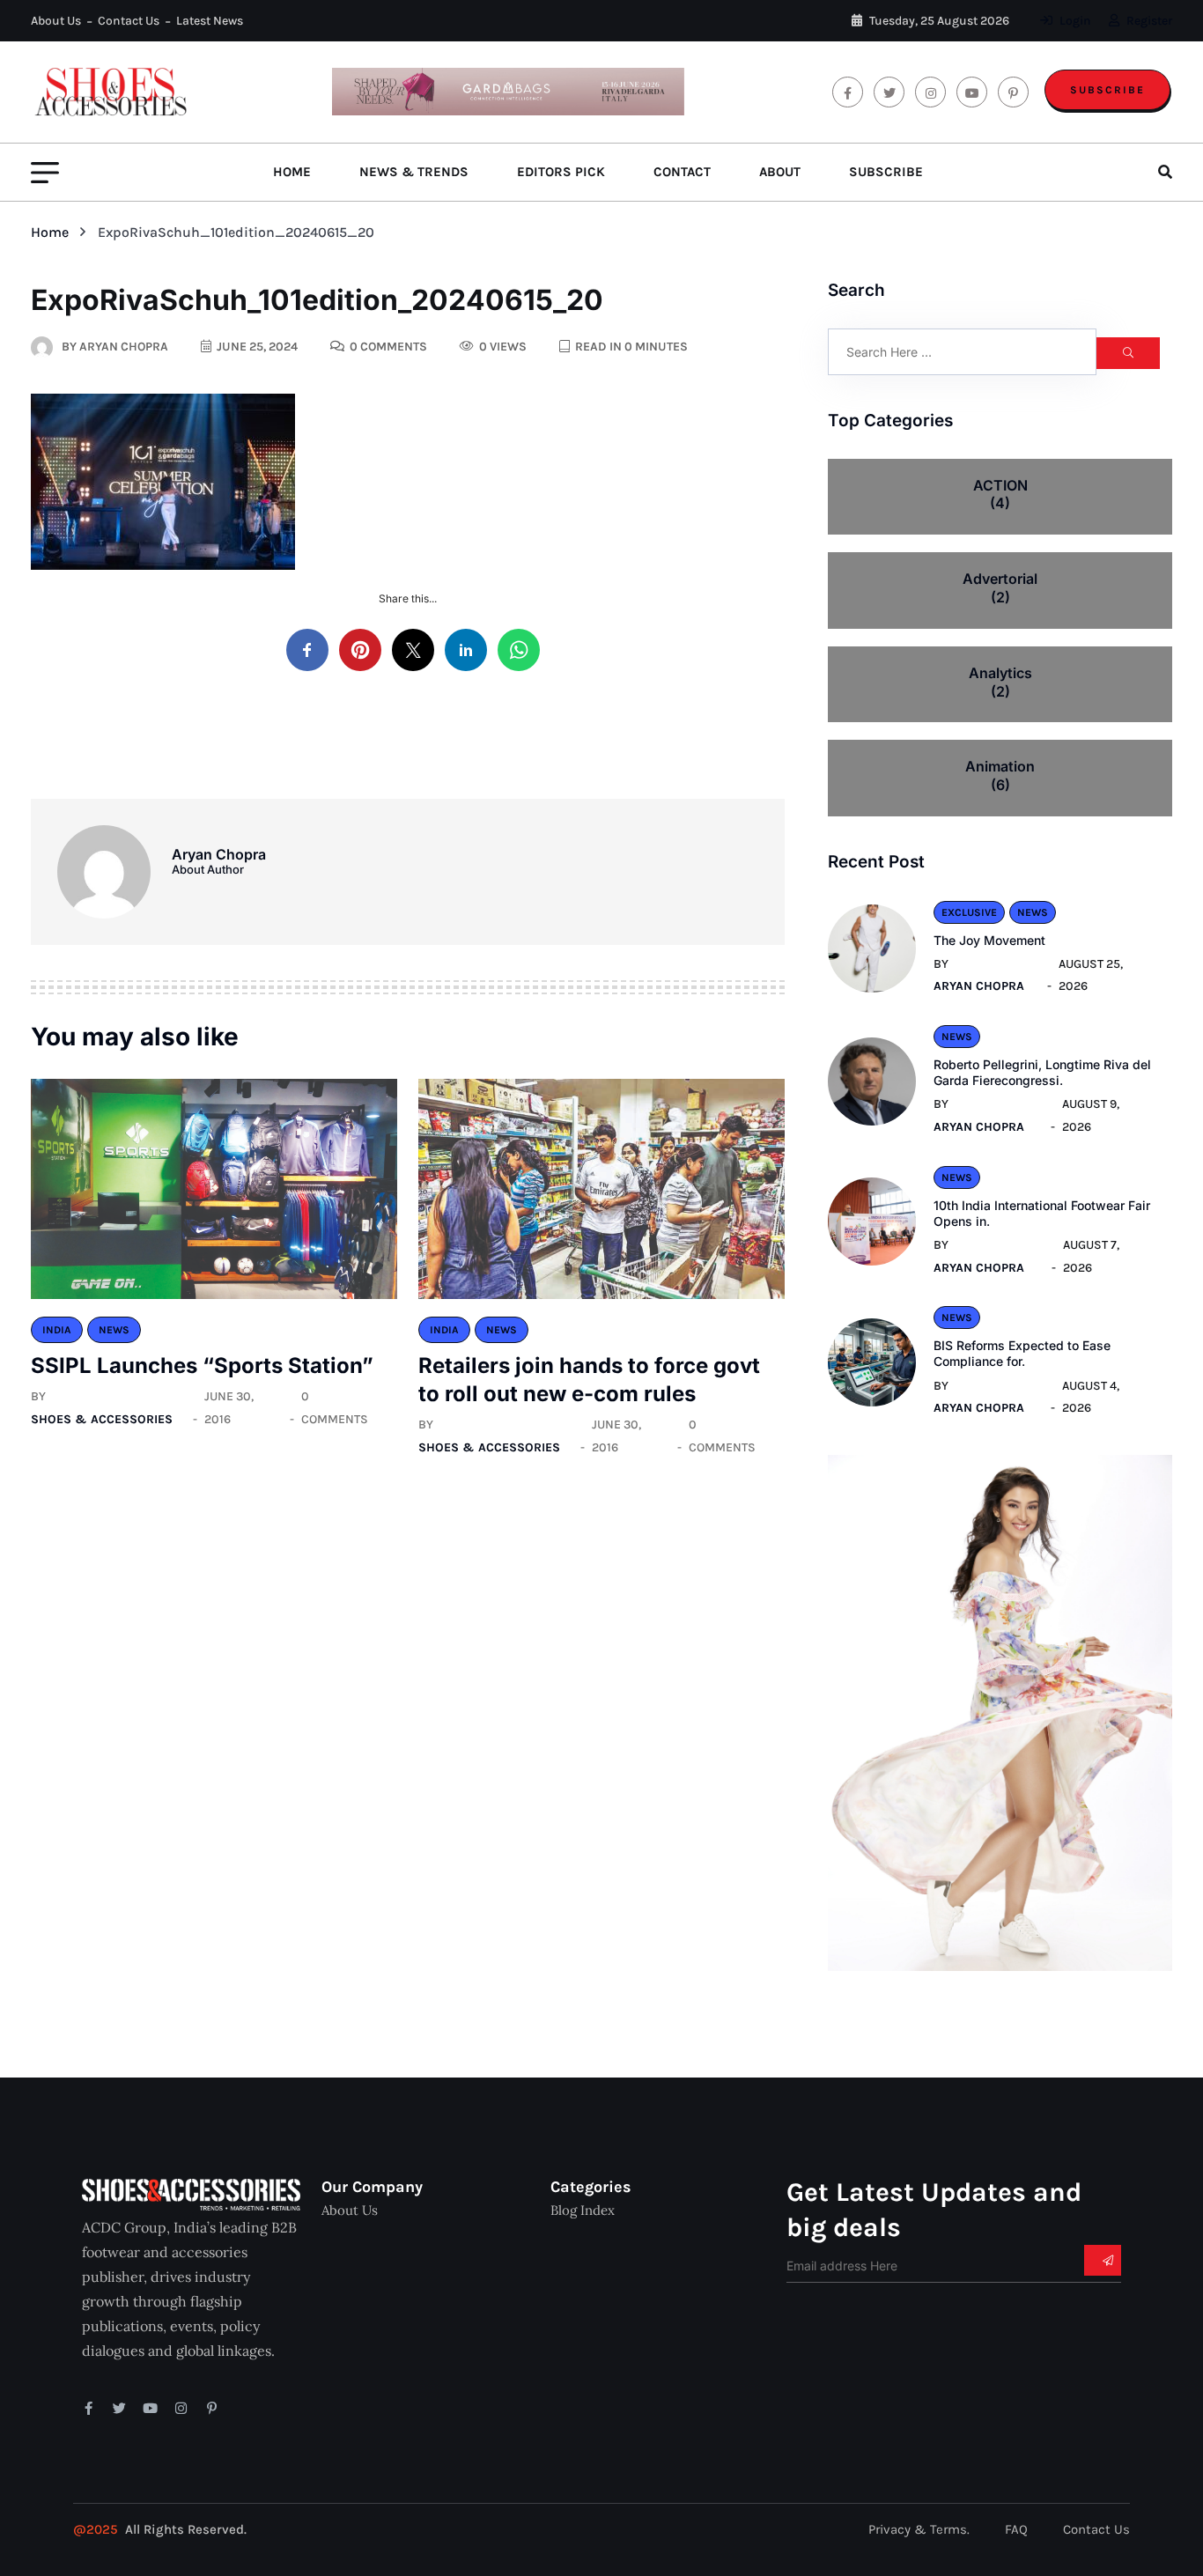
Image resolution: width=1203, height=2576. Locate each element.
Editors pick (561, 172)
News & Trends (414, 172)
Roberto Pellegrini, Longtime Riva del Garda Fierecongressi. (1042, 1072)
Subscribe (1107, 90)
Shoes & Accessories (102, 1419)
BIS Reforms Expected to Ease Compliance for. (1022, 1353)
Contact (682, 172)
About (780, 172)
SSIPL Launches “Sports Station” (202, 1366)
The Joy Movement (989, 940)
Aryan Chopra (979, 986)
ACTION (1000, 495)
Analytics (1000, 682)
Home (292, 172)
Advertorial (1000, 588)
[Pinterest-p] (212, 2408)
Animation (1000, 775)
